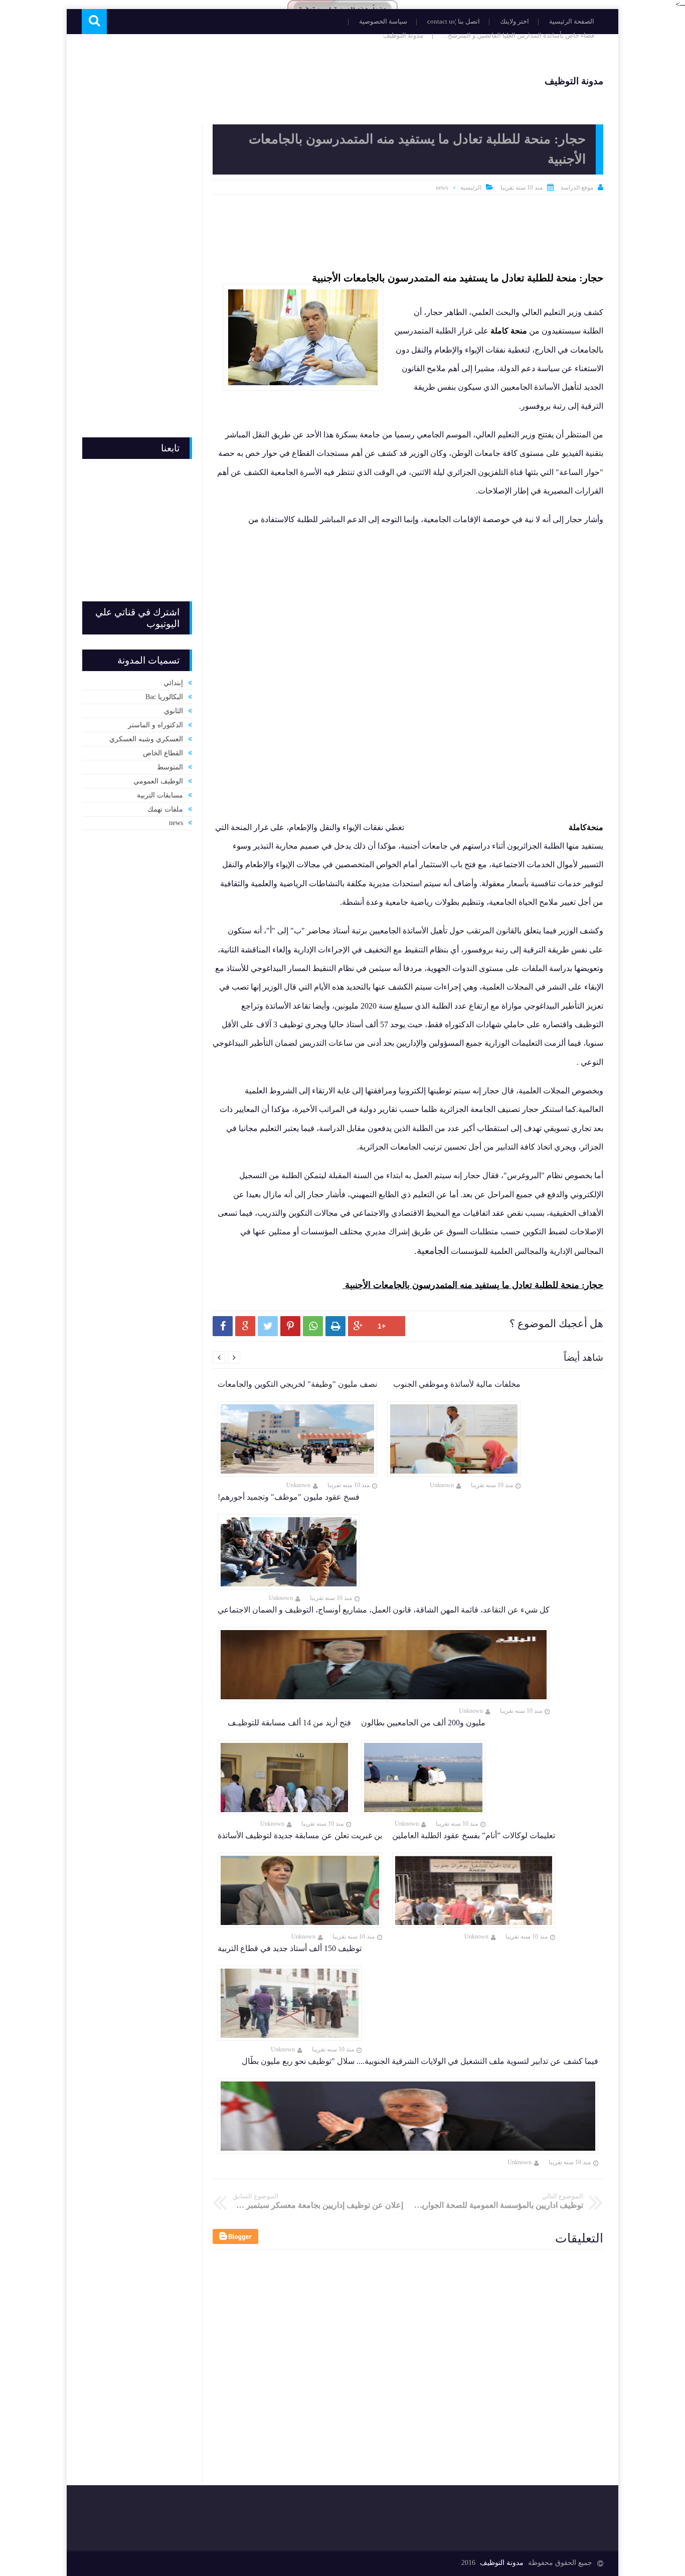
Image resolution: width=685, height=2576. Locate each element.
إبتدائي (173, 683)
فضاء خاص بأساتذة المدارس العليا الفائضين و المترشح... (519, 35)
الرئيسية (471, 188)
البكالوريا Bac (164, 697)
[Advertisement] (264, 80)
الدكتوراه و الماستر (155, 725)
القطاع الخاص (163, 753)
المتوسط (170, 767)
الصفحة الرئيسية (572, 21)
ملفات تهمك (165, 809)
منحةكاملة (585, 827)
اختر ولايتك (515, 21)
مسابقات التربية (160, 795)
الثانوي (174, 711)
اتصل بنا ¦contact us (454, 21)
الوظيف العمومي (158, 781)
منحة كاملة (509, 331)
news (442, 188)
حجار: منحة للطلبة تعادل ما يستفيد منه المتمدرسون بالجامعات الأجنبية (458, 278)
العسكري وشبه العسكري (146, 739)
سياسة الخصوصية (383, 21)
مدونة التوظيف (403, 35)
